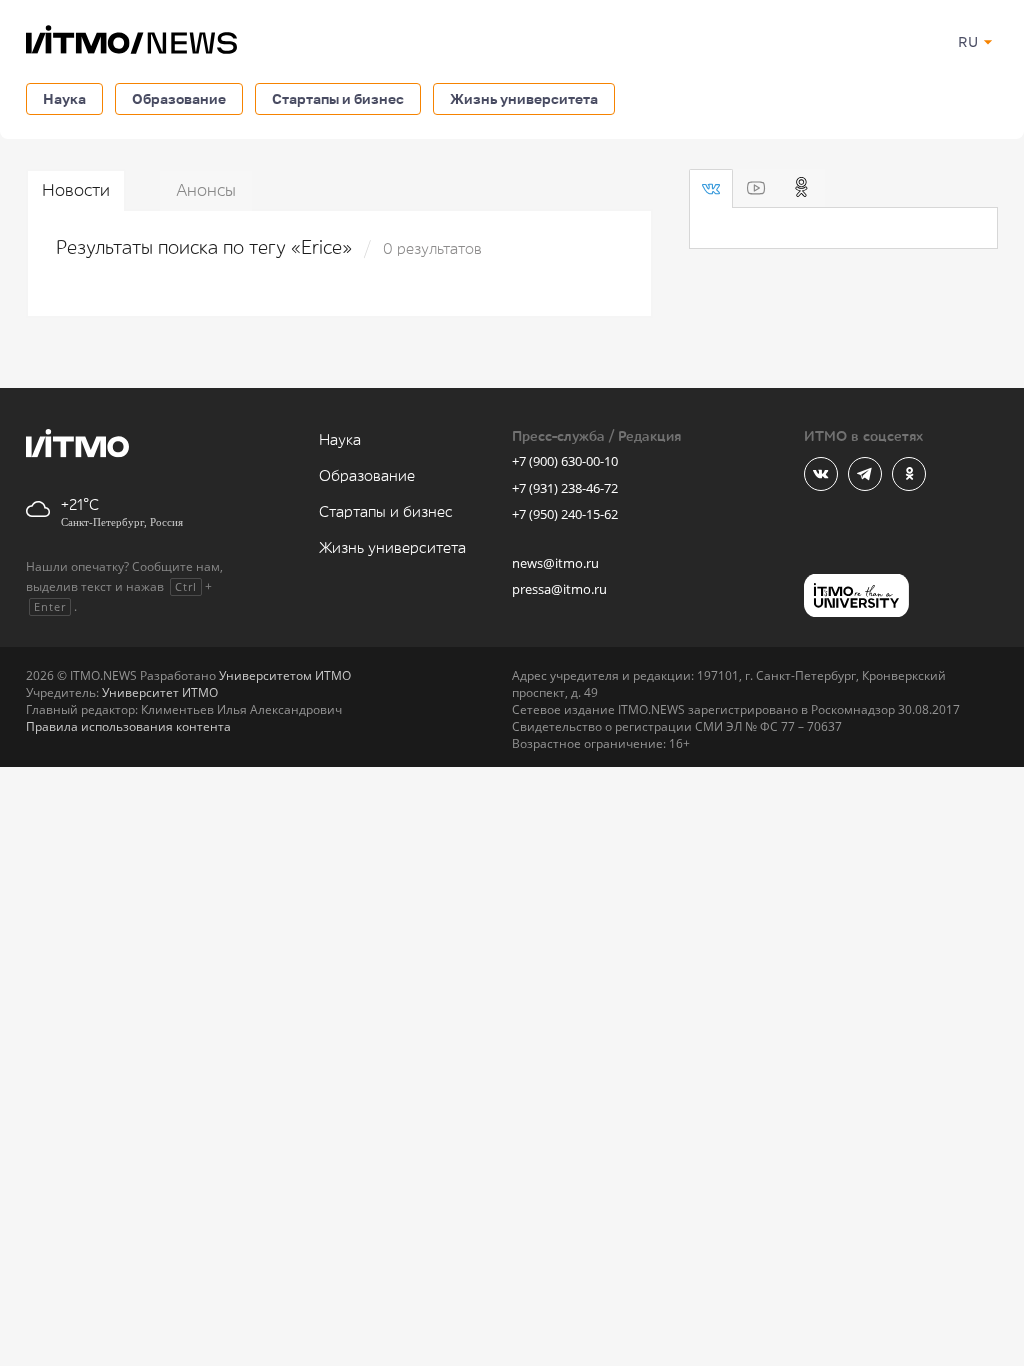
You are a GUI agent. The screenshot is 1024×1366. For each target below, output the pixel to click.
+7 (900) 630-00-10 (565, 461)
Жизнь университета (524, 98)
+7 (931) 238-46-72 (565, 488)
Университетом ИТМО (285, 675)
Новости (76, 190)
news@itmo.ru (555, 563)
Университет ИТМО (160, 692)
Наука (64, 98)
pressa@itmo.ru (559, 589)
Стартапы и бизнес (338, 98)
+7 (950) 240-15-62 (565, 514)
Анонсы (206, 190)
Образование (179, 98)
